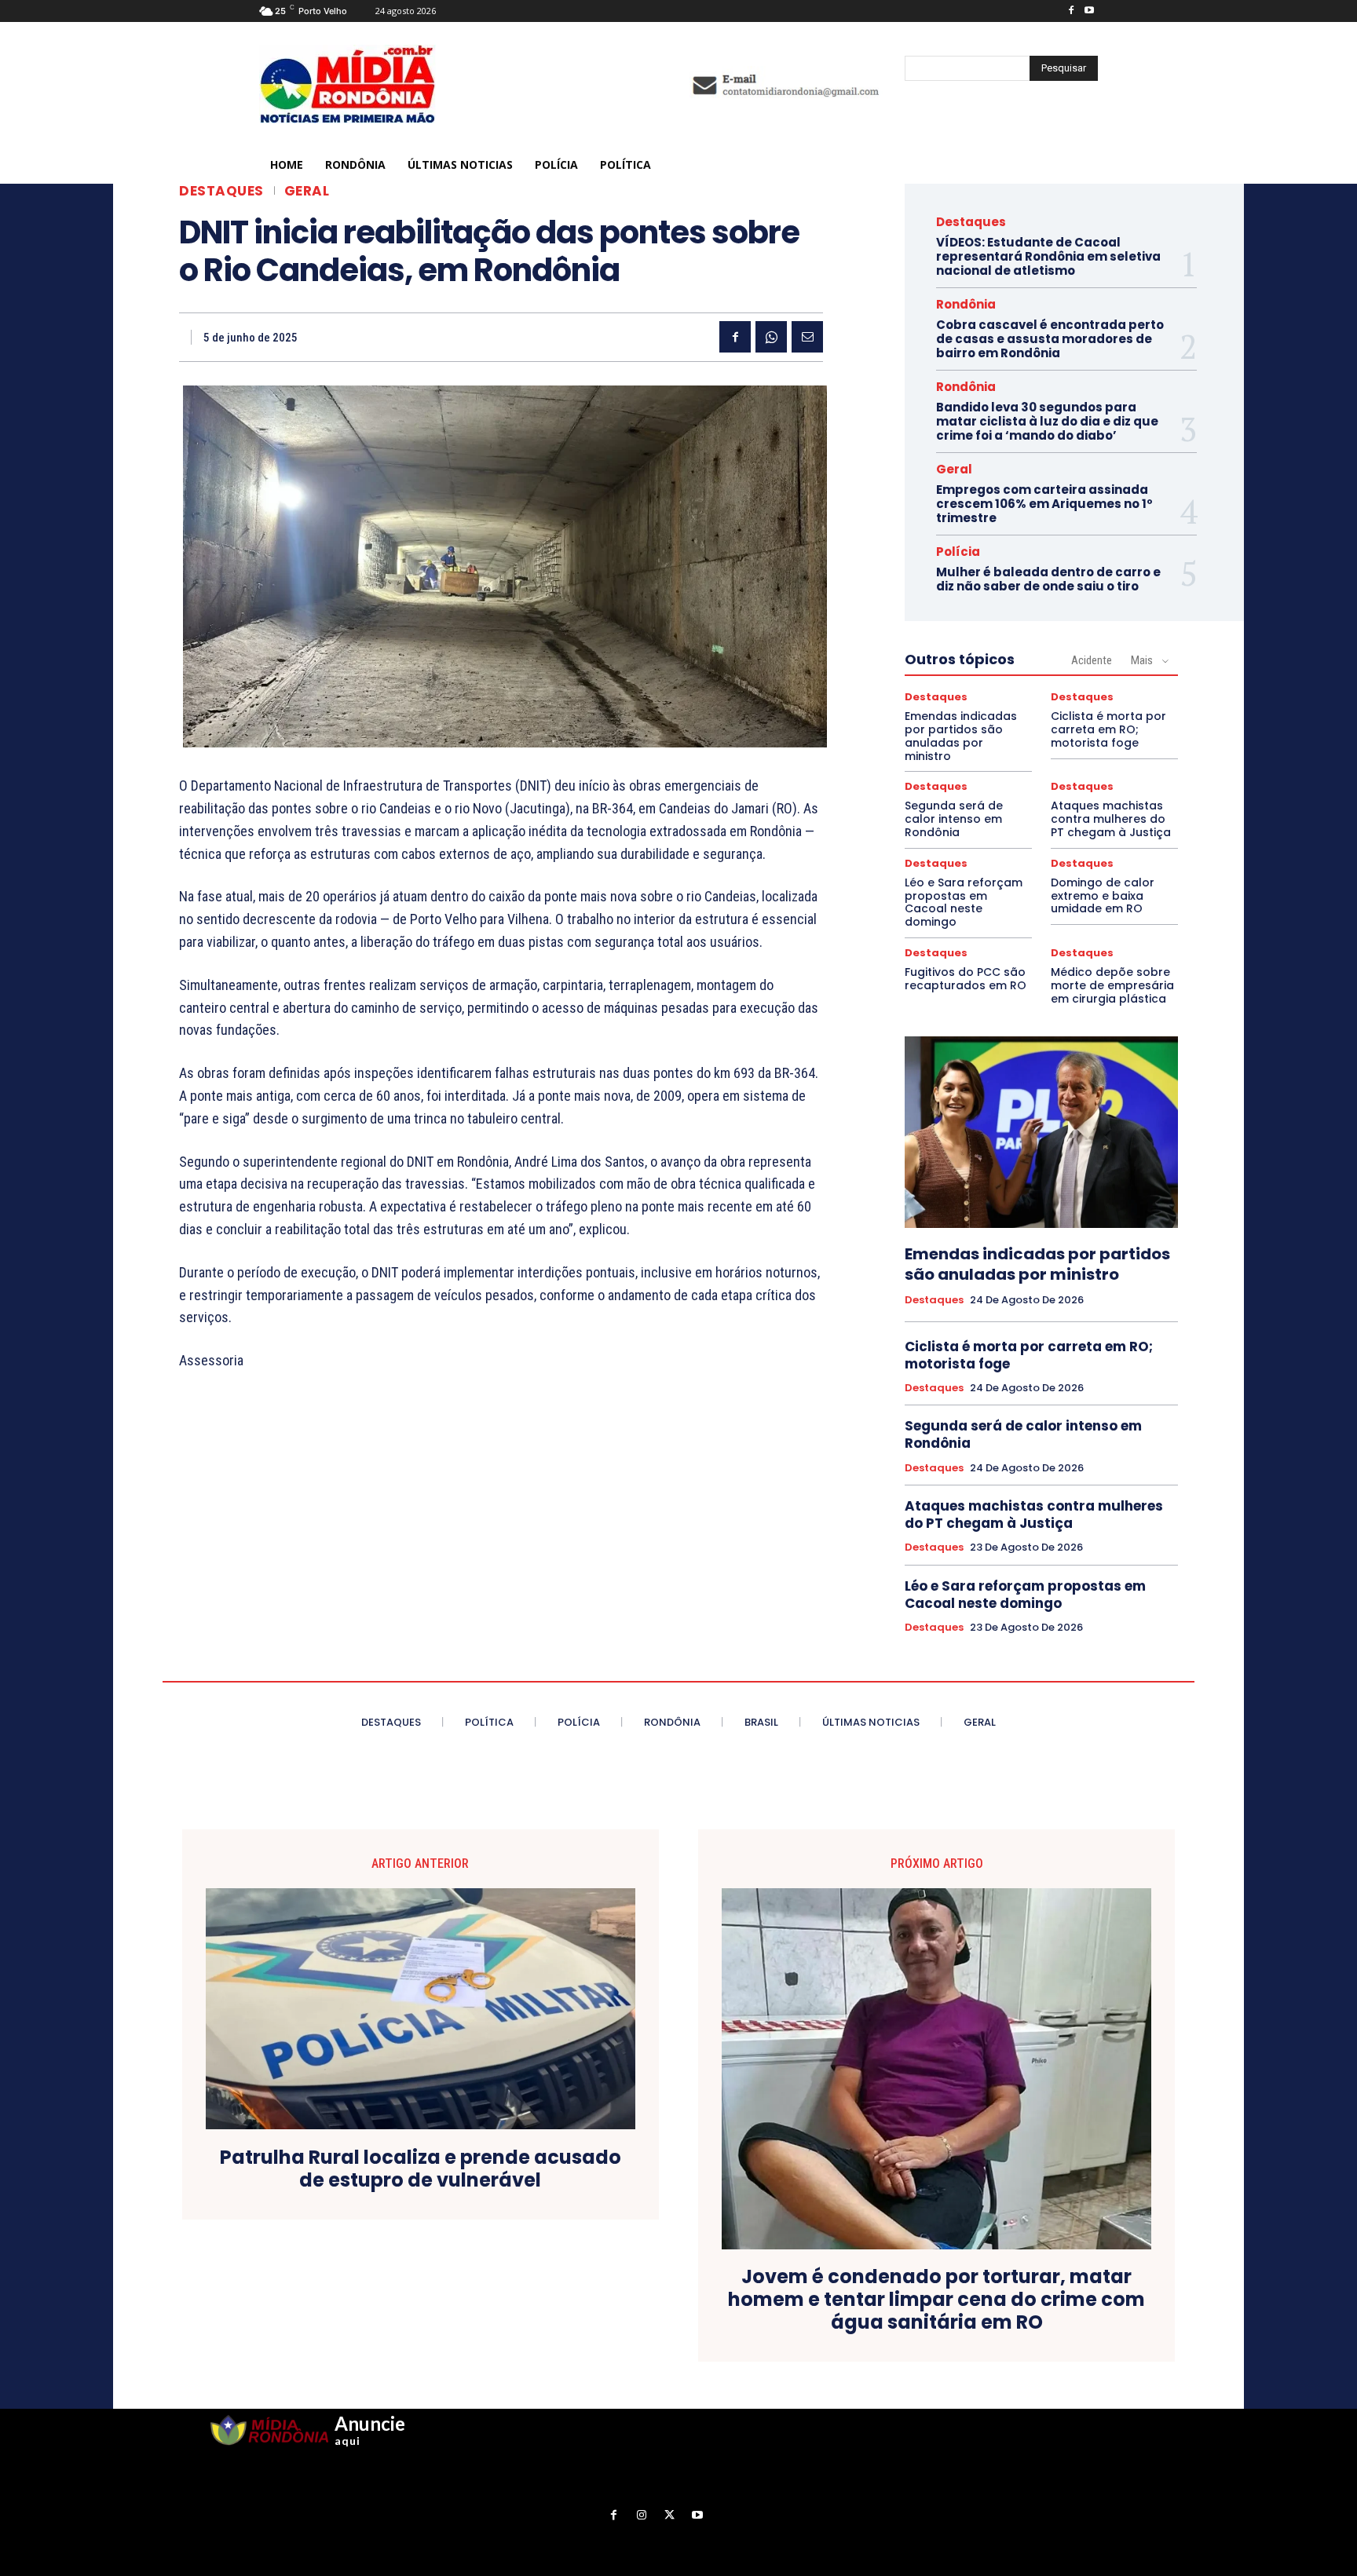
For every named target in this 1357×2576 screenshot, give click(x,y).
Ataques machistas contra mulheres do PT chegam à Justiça (1111, 819)
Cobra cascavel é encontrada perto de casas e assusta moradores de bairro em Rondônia (1050, 339)
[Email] (807, 337)
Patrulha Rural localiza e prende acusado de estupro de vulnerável (421, 2169)
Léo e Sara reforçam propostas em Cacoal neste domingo (964, 902)
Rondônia (966, 304)
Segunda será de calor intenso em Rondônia (954, 819)
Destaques (221, 191)
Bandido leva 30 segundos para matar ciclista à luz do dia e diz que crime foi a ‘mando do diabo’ (1047, 421)
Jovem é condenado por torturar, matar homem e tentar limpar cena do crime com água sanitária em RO (936, 2300)
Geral (307, 191)
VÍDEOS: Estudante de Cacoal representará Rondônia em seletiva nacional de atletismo (1048, 256)
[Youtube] (1089, 11)
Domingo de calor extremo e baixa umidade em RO (1103, 896)
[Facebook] (1071, 11)
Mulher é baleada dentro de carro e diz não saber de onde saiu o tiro (1048, 579)
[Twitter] (669, 2515)
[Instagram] (642, 2515)
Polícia (958, 552)
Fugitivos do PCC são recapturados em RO (966, 979)
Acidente (1092, 660)
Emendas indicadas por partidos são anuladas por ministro (961, 736)
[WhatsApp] (771, 337)
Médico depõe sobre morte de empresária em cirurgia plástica (1112, 985)
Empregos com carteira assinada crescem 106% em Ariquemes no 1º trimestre (1044, 504)
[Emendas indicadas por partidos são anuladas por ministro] (1041, 1132)
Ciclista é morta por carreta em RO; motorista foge (1108, 729)
